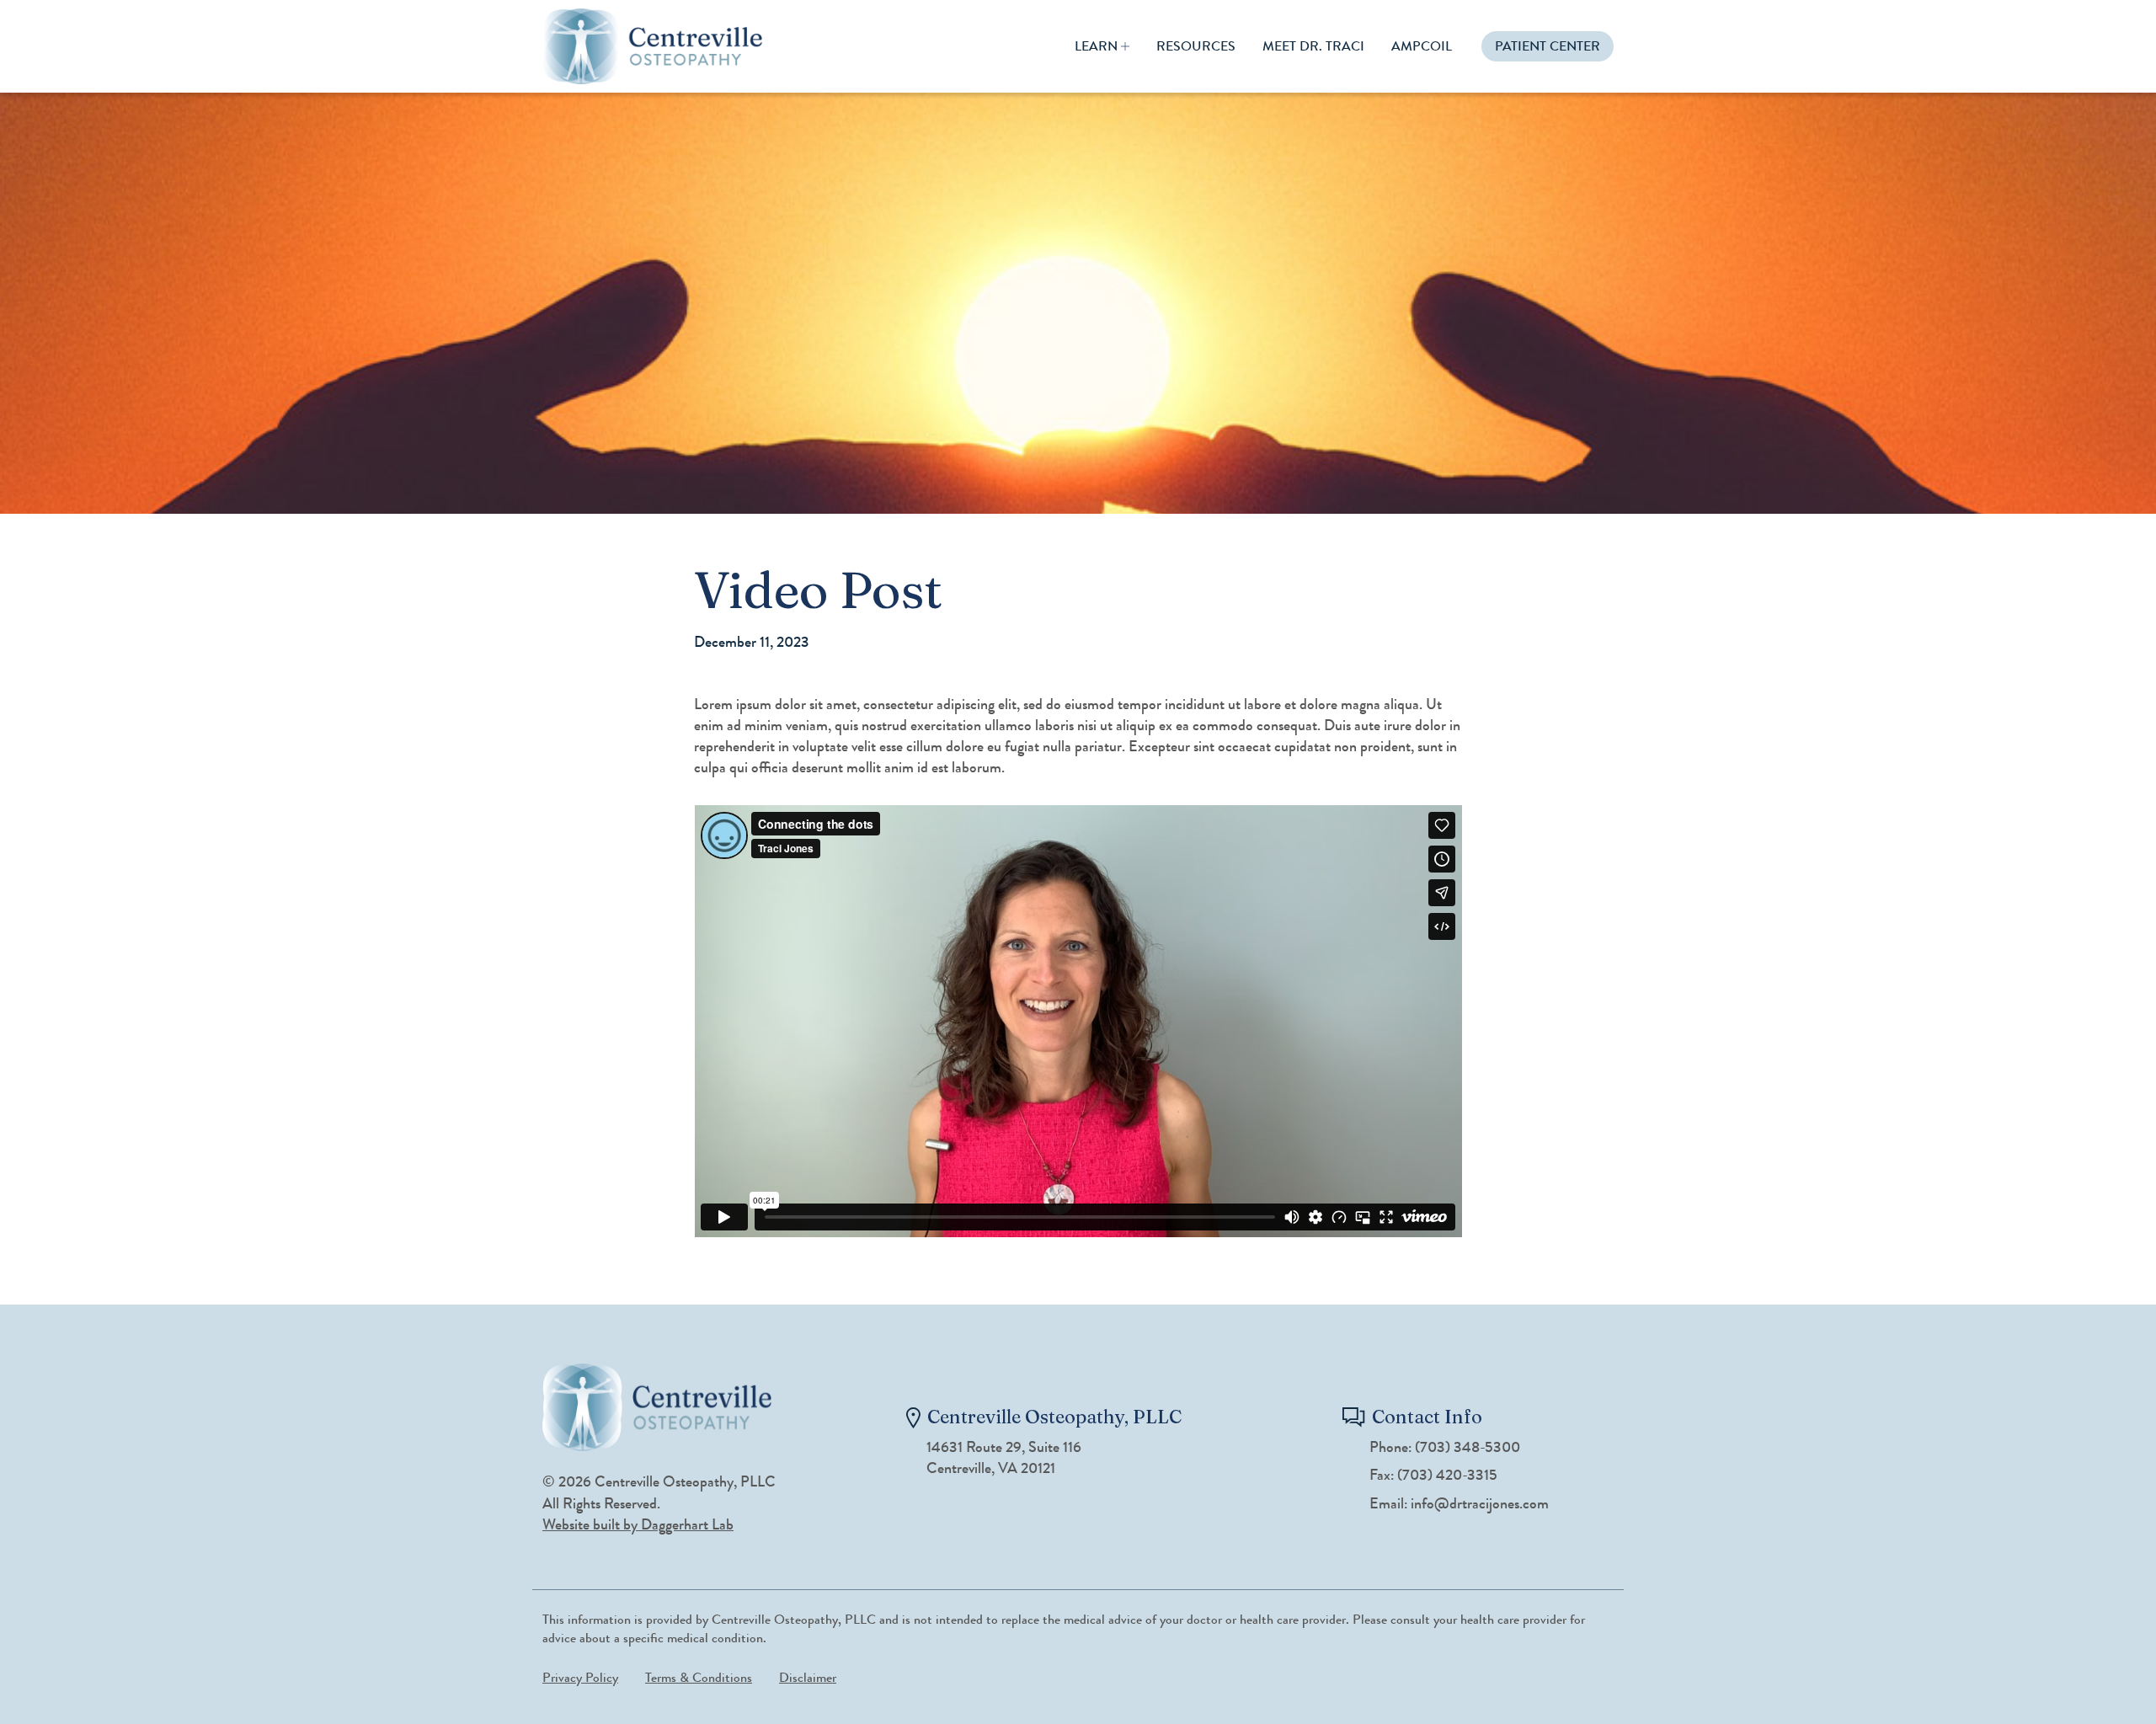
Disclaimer (808, 1677)
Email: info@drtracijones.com (1459, 1504)
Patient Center (1548, 46)
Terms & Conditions (699, 1677)
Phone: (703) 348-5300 (1445, 1447)
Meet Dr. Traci (1313, 46)
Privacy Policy (580, 1677)
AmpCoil (1422, 46)
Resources (1196, 46)
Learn (1096, 46)
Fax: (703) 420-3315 (1433, 1475)
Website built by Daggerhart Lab (638, 1524)
